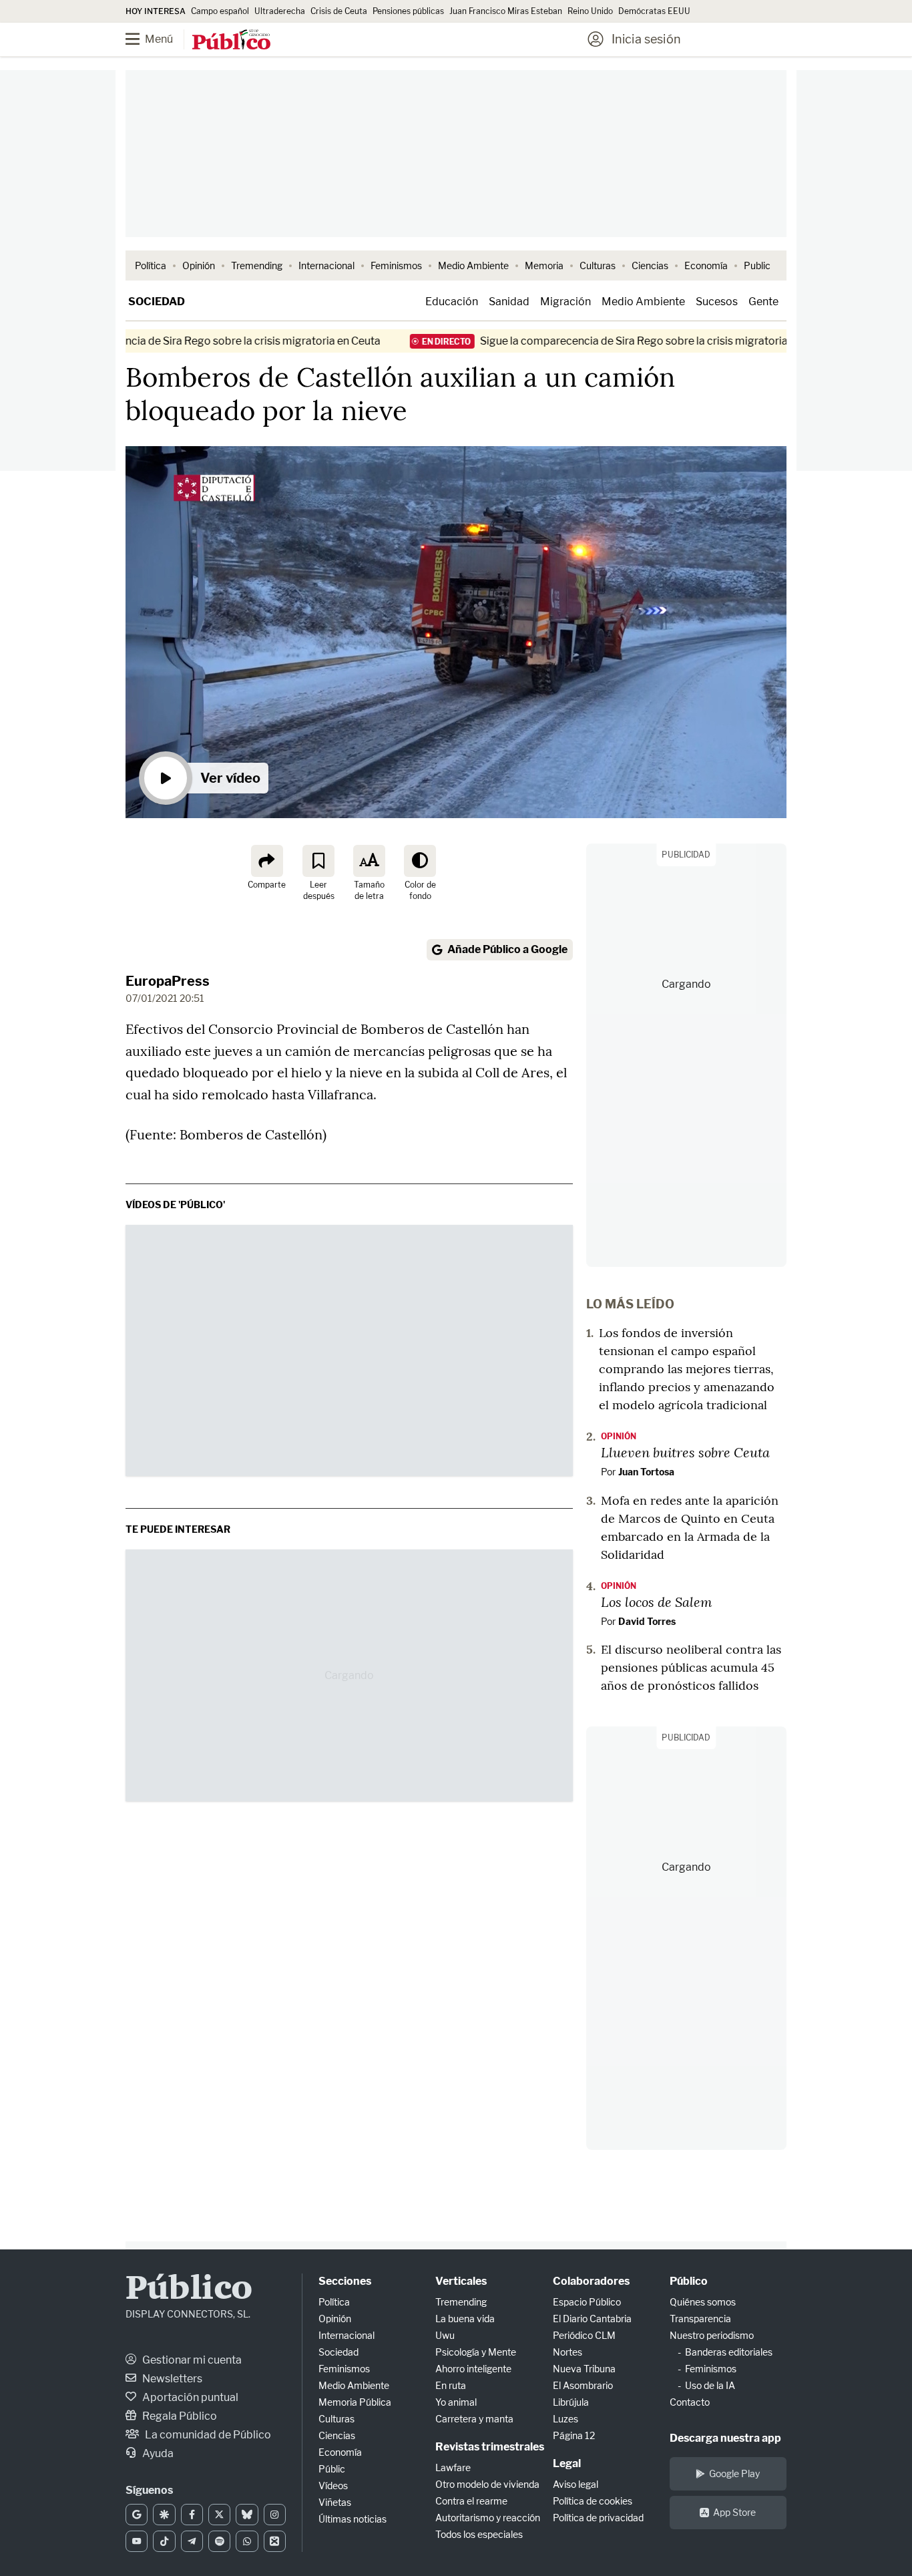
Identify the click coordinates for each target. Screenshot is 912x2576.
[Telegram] (192, 2541)
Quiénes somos (703, 2302)
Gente (763, 302)
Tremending (257, 265)
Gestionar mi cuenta (191, 2360)
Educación (452, 302)
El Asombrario (583, 2385)
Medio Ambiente (473, 265)
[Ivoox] (275, 2541)
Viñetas (335, 2502)
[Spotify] (219, 2541)
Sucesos (717, 302)
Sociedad (157, 302)
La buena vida (465, 2319)
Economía (706, 265)
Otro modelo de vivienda (487, 2484)
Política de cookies (593, 2501)
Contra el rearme (471, 2501)
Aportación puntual (189, 2397)
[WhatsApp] (247, 2541)
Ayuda (157, 2453)
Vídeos (333, 2486)
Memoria (544, 265)
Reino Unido (590, 11)
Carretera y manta (474, 2419)
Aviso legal (576, 2484)
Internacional (326, 265)
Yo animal (456, 2402)
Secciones (345, 2281)
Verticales (461, 2281)
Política (151, 265)
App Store (734, 2512)
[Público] (231, 41)
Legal (567, 2463)
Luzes (565, 2419)
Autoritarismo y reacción (488, 2518)
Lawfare (453, 2467)
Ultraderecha (280, 11)
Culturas (598, 265)
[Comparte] (267, 861)
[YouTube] (137, 2541)
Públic (332, 2469)
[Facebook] (192, 2515)
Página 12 (574, 2435)
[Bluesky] (247, 2515)
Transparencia (700, 2319)
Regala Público (179, 2416)
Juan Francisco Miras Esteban (506, 11)
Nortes (567, 2352)
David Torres (647, 1621)
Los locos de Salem (657, 1602)
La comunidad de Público (207, 2435)
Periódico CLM (584, 2335)
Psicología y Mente (476, 2352)
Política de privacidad (598, 2518)
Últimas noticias (353, 2519)
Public (757, 265)
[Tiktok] (164, 2541)
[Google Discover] (164, 2515)
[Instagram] (275, 2515)
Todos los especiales (479, 2534)
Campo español (220, 11)
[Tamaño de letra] (369, 861)
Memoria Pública (355, 2402)
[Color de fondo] (420, 861)
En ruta (451, 2385)
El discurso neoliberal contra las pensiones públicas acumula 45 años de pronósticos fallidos (691, 1667)
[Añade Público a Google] (137, 2515)
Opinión (199, 265)
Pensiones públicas (408, 11)
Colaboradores (591, 2281)
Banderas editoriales (729, 2352)
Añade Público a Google (507, 949)
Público (189, 2290)
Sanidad (509, 302)
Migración (565, 302)
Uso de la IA (710, 2385)
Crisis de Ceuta (339, 11)
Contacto (690, 2402)
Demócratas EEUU (654, 11)
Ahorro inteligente (473, 2369)
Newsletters (171, 2379)
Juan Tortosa (646, 1472)
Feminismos (396, 265)
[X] (219, 2515)
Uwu (445, 2335)
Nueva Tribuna (584, 2369)
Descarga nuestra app (725, 2438)
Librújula (571, 2402)
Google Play (734, 2473)
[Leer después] (318, 861)
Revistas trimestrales (490, 2447)
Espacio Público (587, 2302)
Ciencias (650, 265)
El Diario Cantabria (592, 2319)
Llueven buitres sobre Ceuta (685, 1452)
